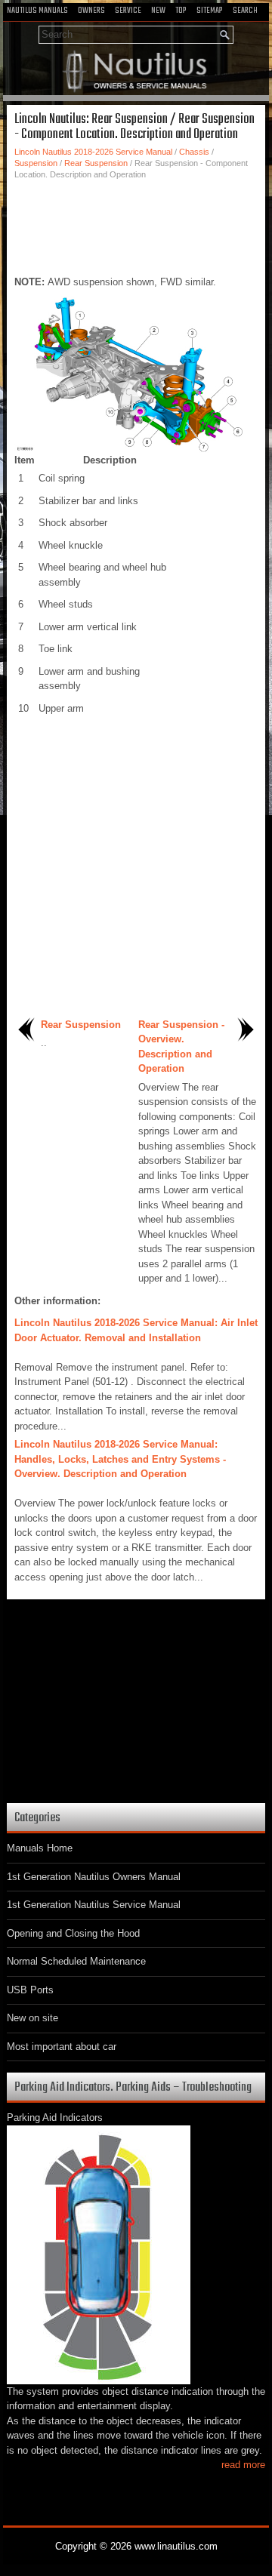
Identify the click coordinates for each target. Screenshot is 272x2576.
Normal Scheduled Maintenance (76, 1961)
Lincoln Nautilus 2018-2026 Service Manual (93, 152)
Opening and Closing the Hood (73, 1933)
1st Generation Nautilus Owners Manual (94, 1877)
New (158, 11)
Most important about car (62, 2047)
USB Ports (30, 1990)
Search (245, 11)
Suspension (36, 163)
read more (243, 2465)
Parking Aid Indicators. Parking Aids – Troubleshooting (133, 2087)
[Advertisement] (136, 226)
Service (128, 11)
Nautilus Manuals (37, 11)
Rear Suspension (96, 163)
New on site (32, 2018)
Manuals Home (40, 1848)
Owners (91, 11)
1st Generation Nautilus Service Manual (94, 1905)
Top (181, 11)
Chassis (194, 152)
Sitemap (210, 11)
